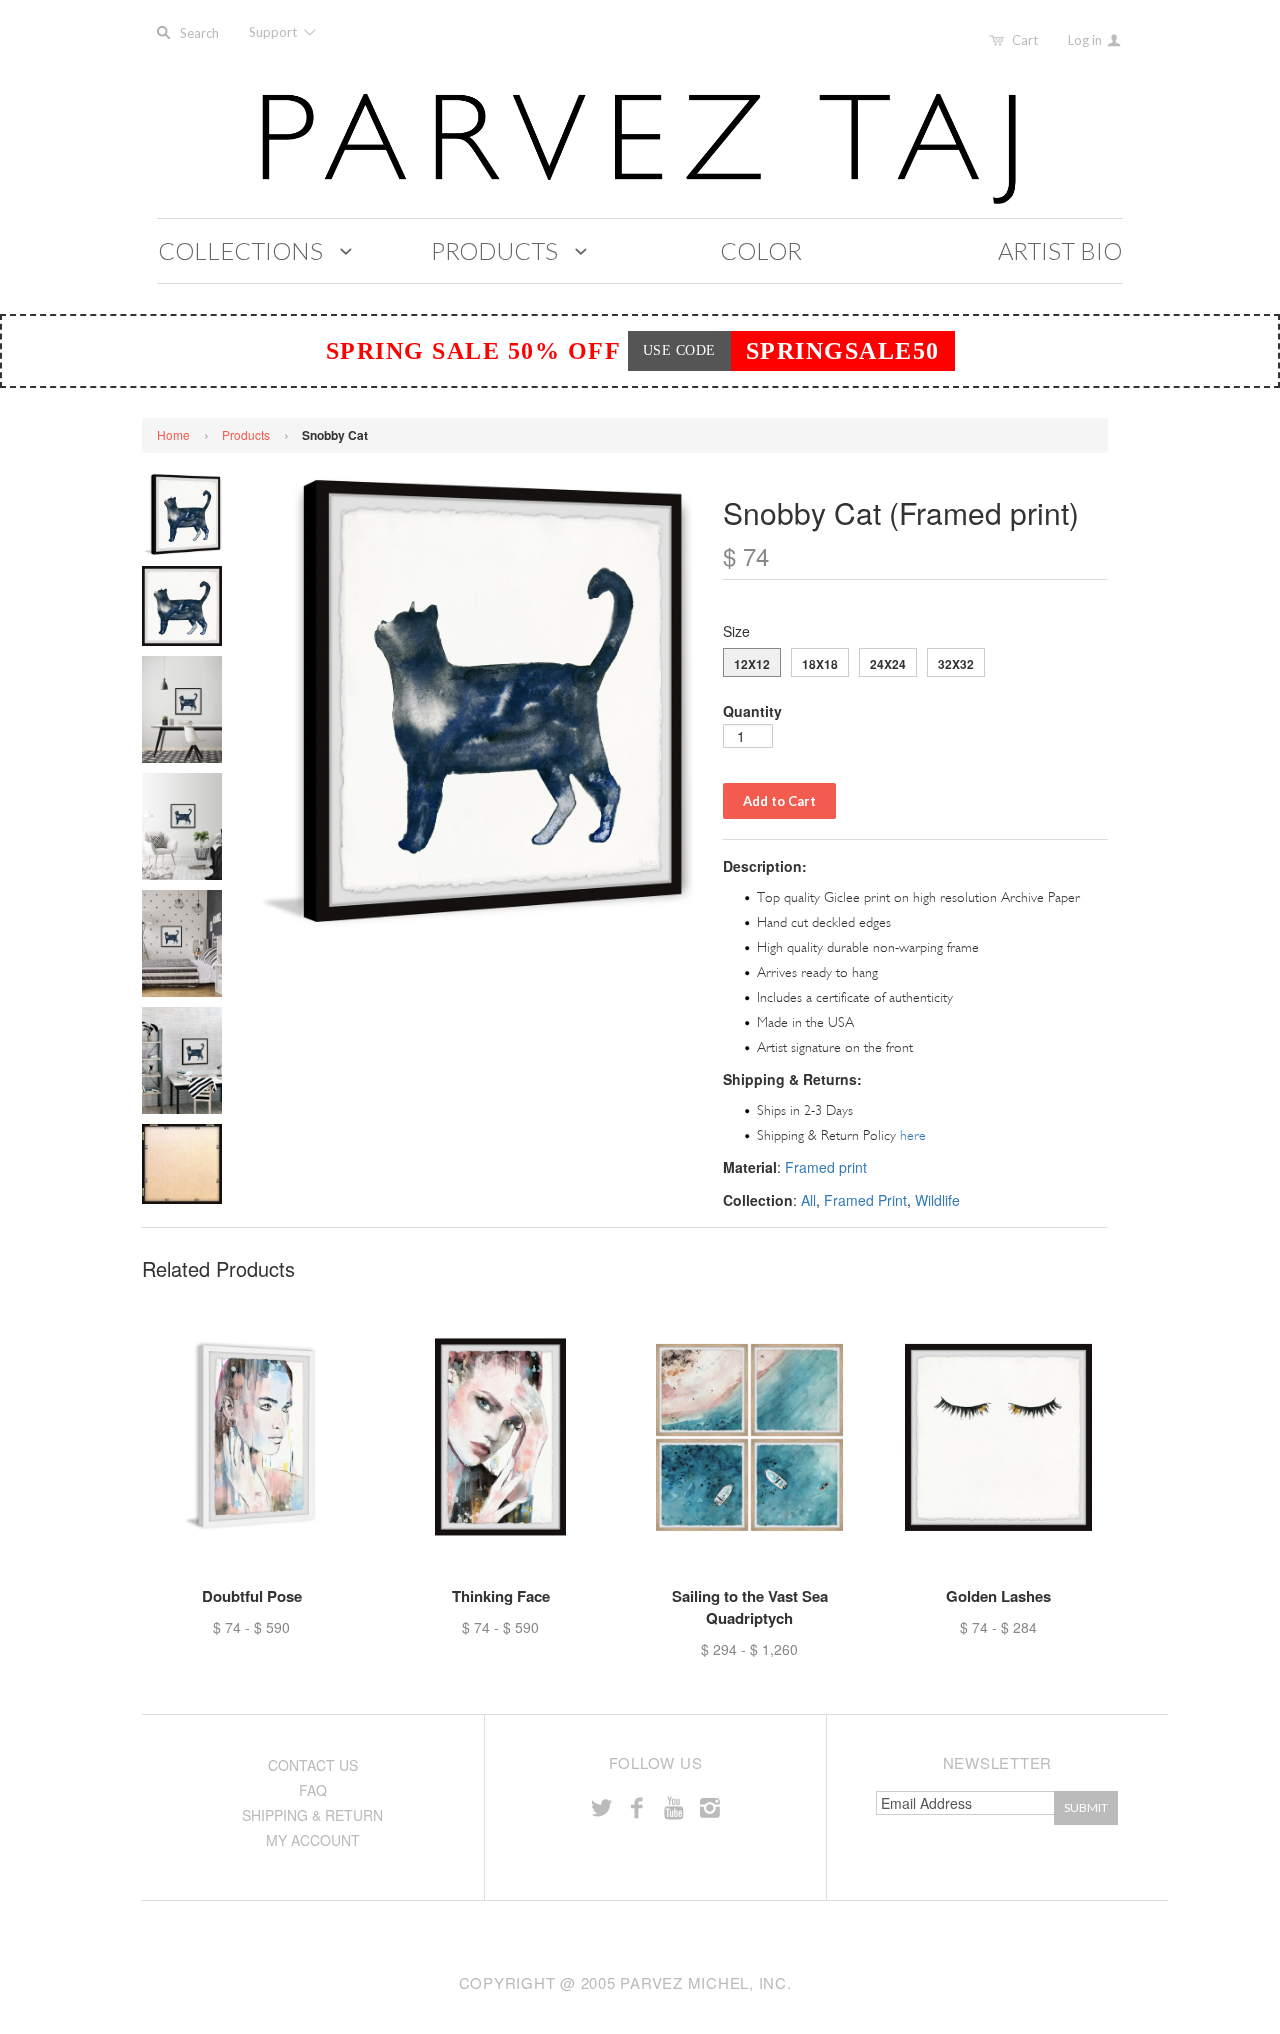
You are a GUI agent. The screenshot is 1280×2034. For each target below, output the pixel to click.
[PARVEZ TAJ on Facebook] (637, 1806)
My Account (313, 1840)
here (913, 1135)
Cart (1025, 40)
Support (274, 32)
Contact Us (313, 1765)
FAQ (313, 1790)
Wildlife (937, 1200)
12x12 (752, 664)
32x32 (956, 664)
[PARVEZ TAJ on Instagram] (710, 1806)
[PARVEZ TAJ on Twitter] (601, 1806)
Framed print (826, 1167)
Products (246, 434)
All (808, 1200)
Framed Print (865, 1200)
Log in (1086, 40)
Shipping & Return (312, 1815)
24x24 (888, 664)
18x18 (820, 664)
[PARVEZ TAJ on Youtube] (673, 1806)
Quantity (752, 711)
